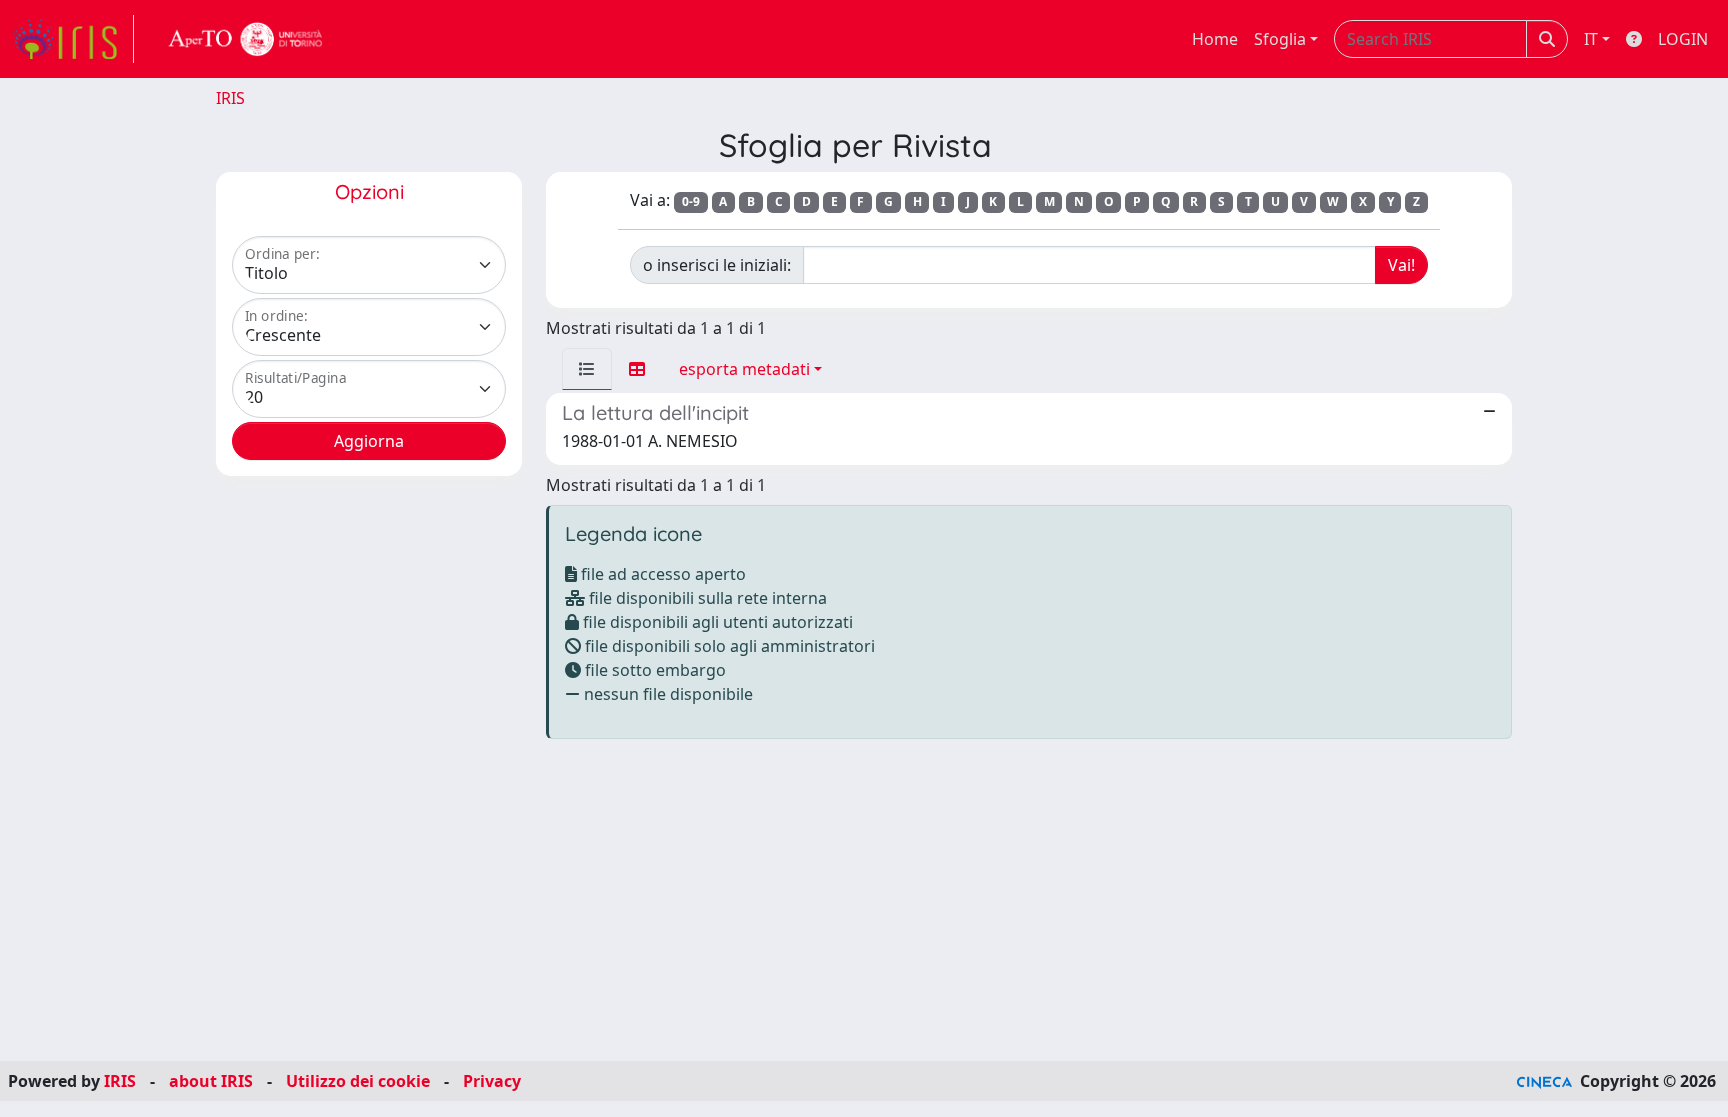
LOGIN (1683, 39)
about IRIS (211, 1081)
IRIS (230, 98)
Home (1215, 39)
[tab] (587, 369)
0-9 (691, 201)
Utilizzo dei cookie (358, 1081)
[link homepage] (73, 39)
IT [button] (1591, 39)
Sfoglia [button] (1280, 39)
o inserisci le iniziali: (717, 265)
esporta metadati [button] (744, 369)
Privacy (492, 1081)
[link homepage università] (246, 39)
